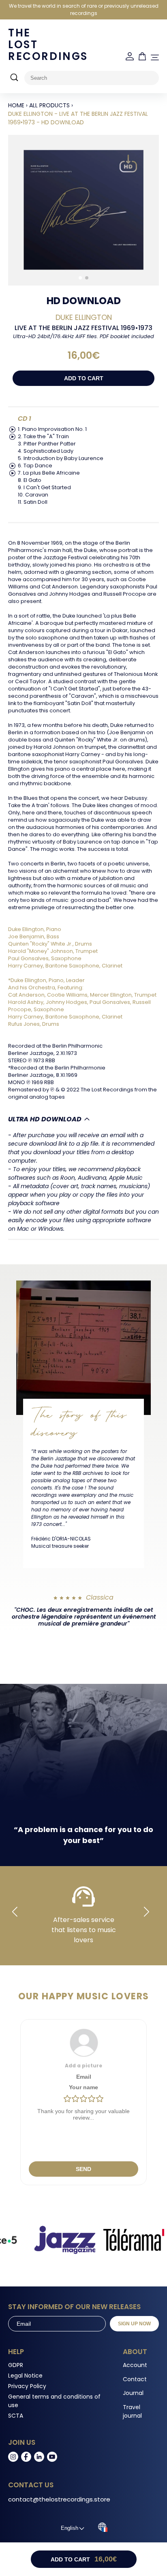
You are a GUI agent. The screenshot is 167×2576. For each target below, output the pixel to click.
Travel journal (132, 2411)
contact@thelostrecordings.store (59, 2499)
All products (49, 105)
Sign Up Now (134, 2324)
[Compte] (130, 56)
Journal (133, 2393)
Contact (135, 2379)
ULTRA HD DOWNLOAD (45, 1119)
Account (135, 2365)
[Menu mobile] (155, 58)
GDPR (16, 2365)
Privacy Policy (27, 2386)
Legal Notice (25, 2376)
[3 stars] (83, 2099)
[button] (80, 278)
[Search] (14, 78)
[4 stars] (92, 2099)
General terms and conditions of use (54, 2401)
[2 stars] (75, 2099)
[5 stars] (100, 2099)
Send (83, 2169)
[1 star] (67, 2099)
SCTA (16, 2416)
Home (16, 105)
